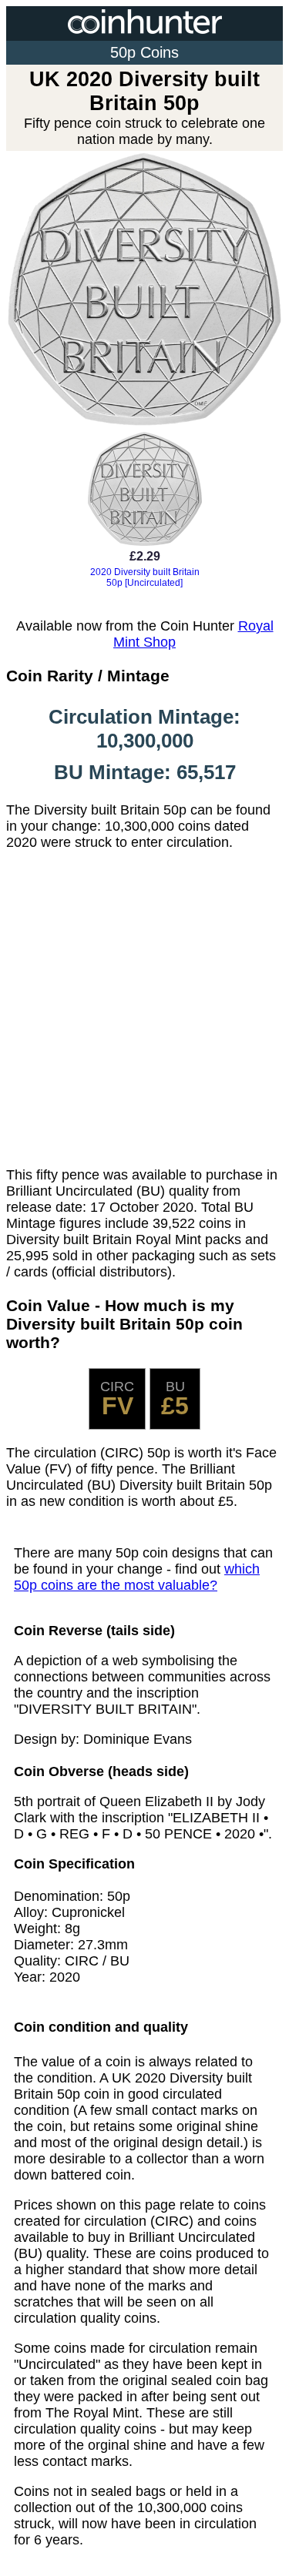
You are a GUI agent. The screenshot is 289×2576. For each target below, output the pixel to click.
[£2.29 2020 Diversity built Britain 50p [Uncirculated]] (145, 596)
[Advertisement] (144, 1009)
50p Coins (144, 52)
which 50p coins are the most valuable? (137, 1577)
